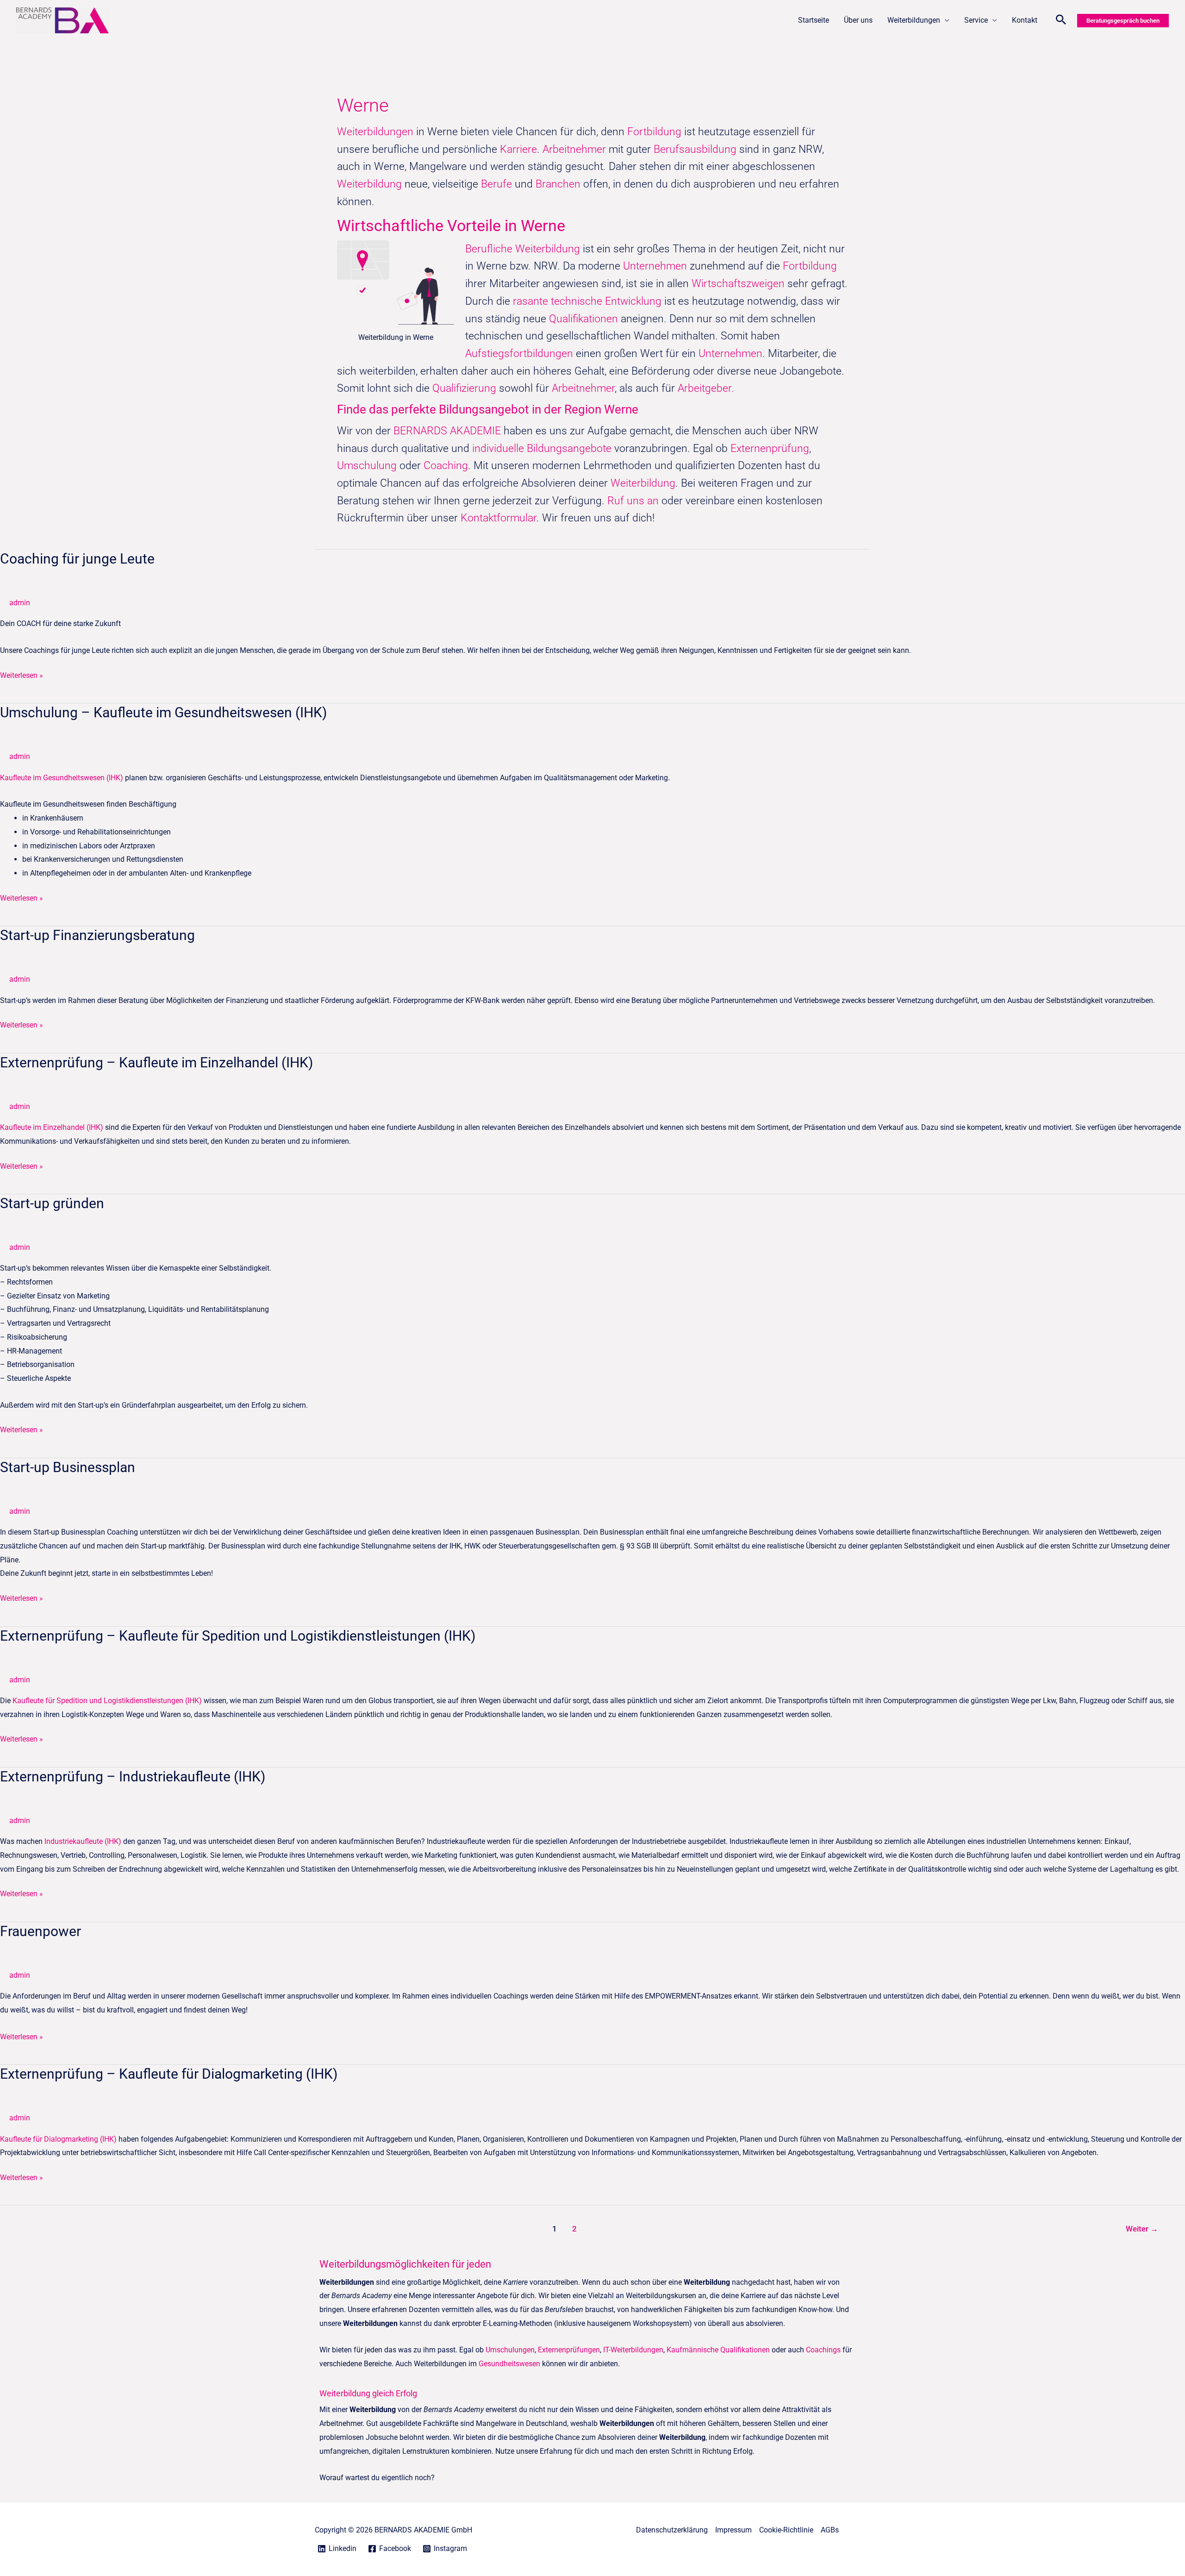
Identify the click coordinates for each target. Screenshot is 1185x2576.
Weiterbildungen (914, 20)
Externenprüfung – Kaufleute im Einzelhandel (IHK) (156, 1062)
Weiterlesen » (22, 674)
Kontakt (1025, 20)
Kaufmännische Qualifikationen (718, 2350)
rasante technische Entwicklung (587, 301)
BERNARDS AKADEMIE (447, 431)
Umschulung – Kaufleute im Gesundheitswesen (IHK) (163, 712)
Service (976, 20)
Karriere (518, 149)
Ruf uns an (633, 501)
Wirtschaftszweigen (738, 284)
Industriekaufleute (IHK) (83, 1841)
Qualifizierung (466, 388)
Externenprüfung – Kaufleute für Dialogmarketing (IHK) (169, 2074)
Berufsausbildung (695, 149)
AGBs (830, 2530)
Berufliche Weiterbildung (523, 249)
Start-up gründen (52, 1203)
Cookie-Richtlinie (786, 2530)
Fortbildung (656, 132)
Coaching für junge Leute (77, 559)
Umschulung (368, 466)
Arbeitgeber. (706, 388)
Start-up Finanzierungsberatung (97, 935)
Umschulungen (510, 2350)
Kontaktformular (499, 518)
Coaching (446, 466)
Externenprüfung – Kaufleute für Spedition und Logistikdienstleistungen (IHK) (238, 1636)
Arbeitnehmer (576, 149)
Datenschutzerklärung (672, 2530)
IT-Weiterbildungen (633, 2350)
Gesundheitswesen (509, 2364)
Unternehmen (655, 266)
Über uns (858, 20)
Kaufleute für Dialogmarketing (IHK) (58, 2139)
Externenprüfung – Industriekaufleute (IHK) (133, 1777)
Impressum (733, 2530)
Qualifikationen (585, 319)
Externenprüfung (770, 448)
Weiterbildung (369, 184)
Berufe (498, 184)
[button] (1061, 21)
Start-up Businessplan (68, 1467)
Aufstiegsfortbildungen (519, 354)
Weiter (1142, 2229)
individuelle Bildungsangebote (542, 448)
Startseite (814, 20)
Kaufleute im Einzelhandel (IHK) (52, 1127)
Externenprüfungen (569, 2350)
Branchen (558, 184)
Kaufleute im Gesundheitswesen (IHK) (62, 778)
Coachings (823, 2350)
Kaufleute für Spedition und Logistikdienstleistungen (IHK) (107, 1701)
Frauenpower (41, 1931)
